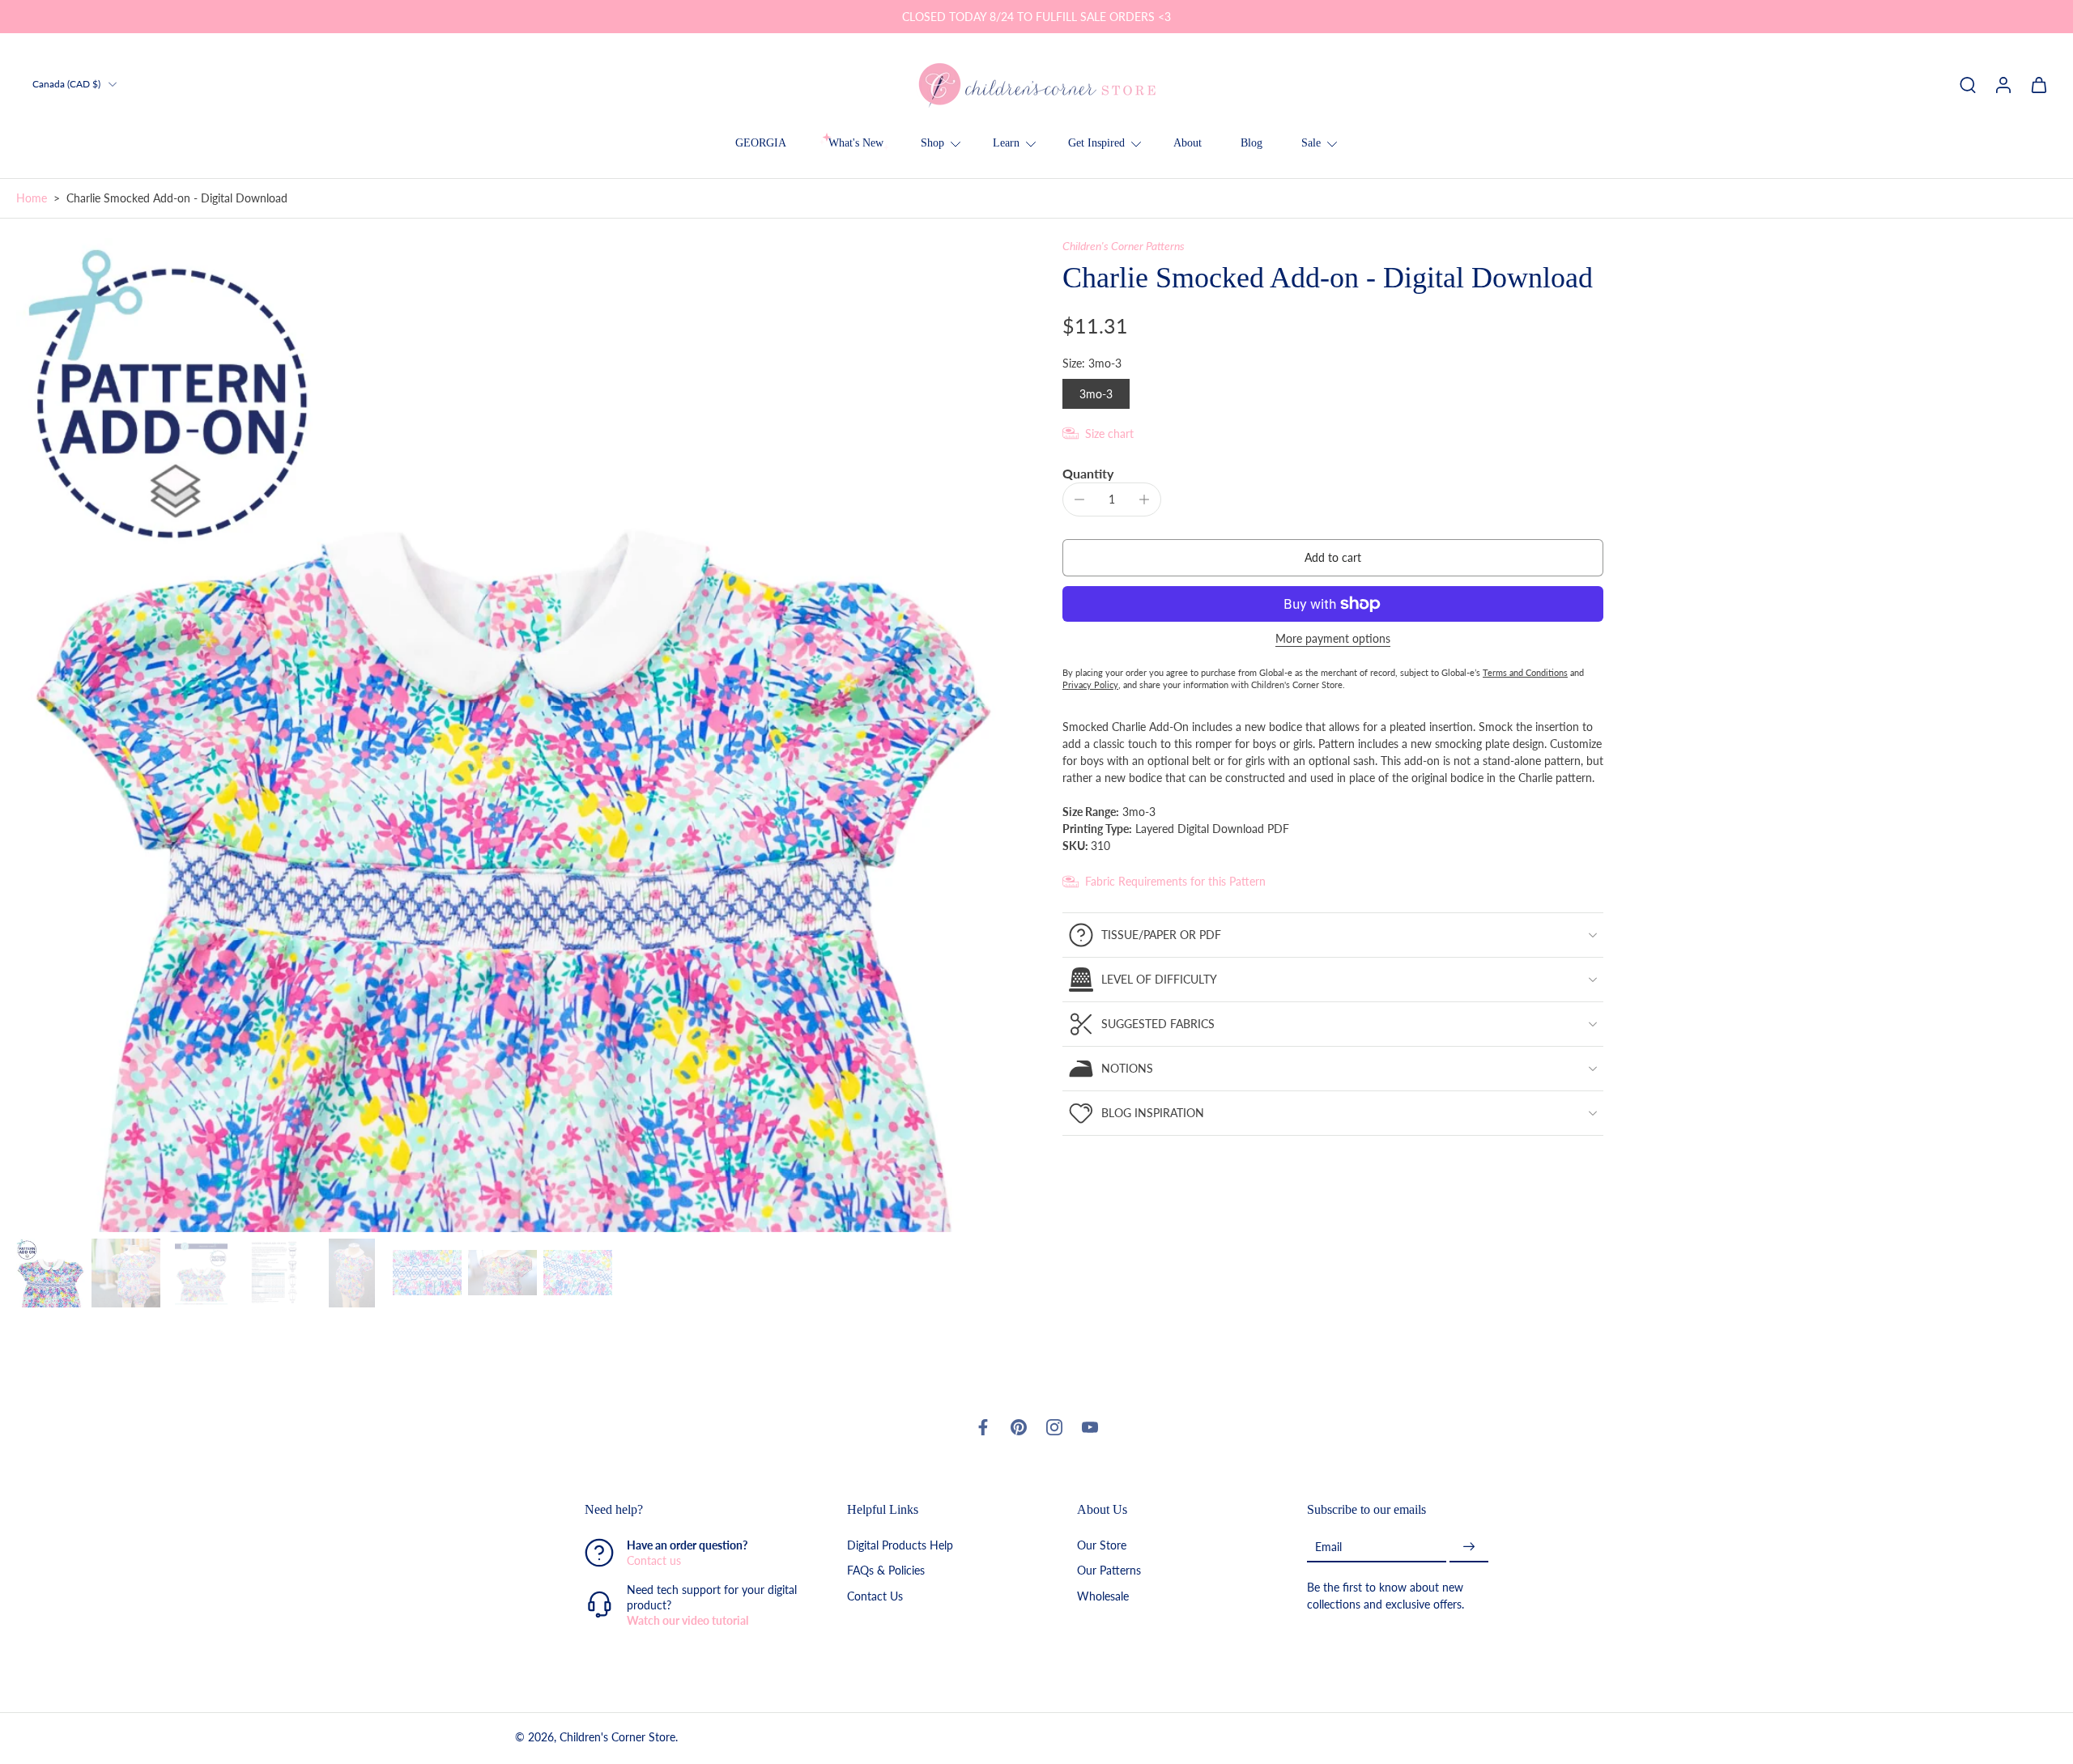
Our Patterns (1109, 1570)
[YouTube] (1090, 1427)
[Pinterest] (1019, 1427)
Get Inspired (1096, 143)
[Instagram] (1054, 1427)
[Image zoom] (513, 735)
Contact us (654, 1560)
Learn (1006, 143)
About (1188, 143)
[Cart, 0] (2039, 84)
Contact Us (875, 1595)
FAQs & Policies (886, 1570)
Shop (932, 143)
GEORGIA (761, 143)
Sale (1311, 143)
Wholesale (1103, 1595)
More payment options (1333, 639)
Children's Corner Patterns (1124, 246)
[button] (1333, 558)
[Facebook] (983, 1427)
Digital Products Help (900, 1545)
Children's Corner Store (617, 1737)
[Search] (1968, 84)
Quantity (1088, 473)
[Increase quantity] (1144, 499)
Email (1328, 1546)
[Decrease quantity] (1079, 499)
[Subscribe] (1469, 1547)
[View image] (51, 1273)
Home (32, 198)
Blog (1251, 143)
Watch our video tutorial (687, 1620)
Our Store (1102, 1545)
